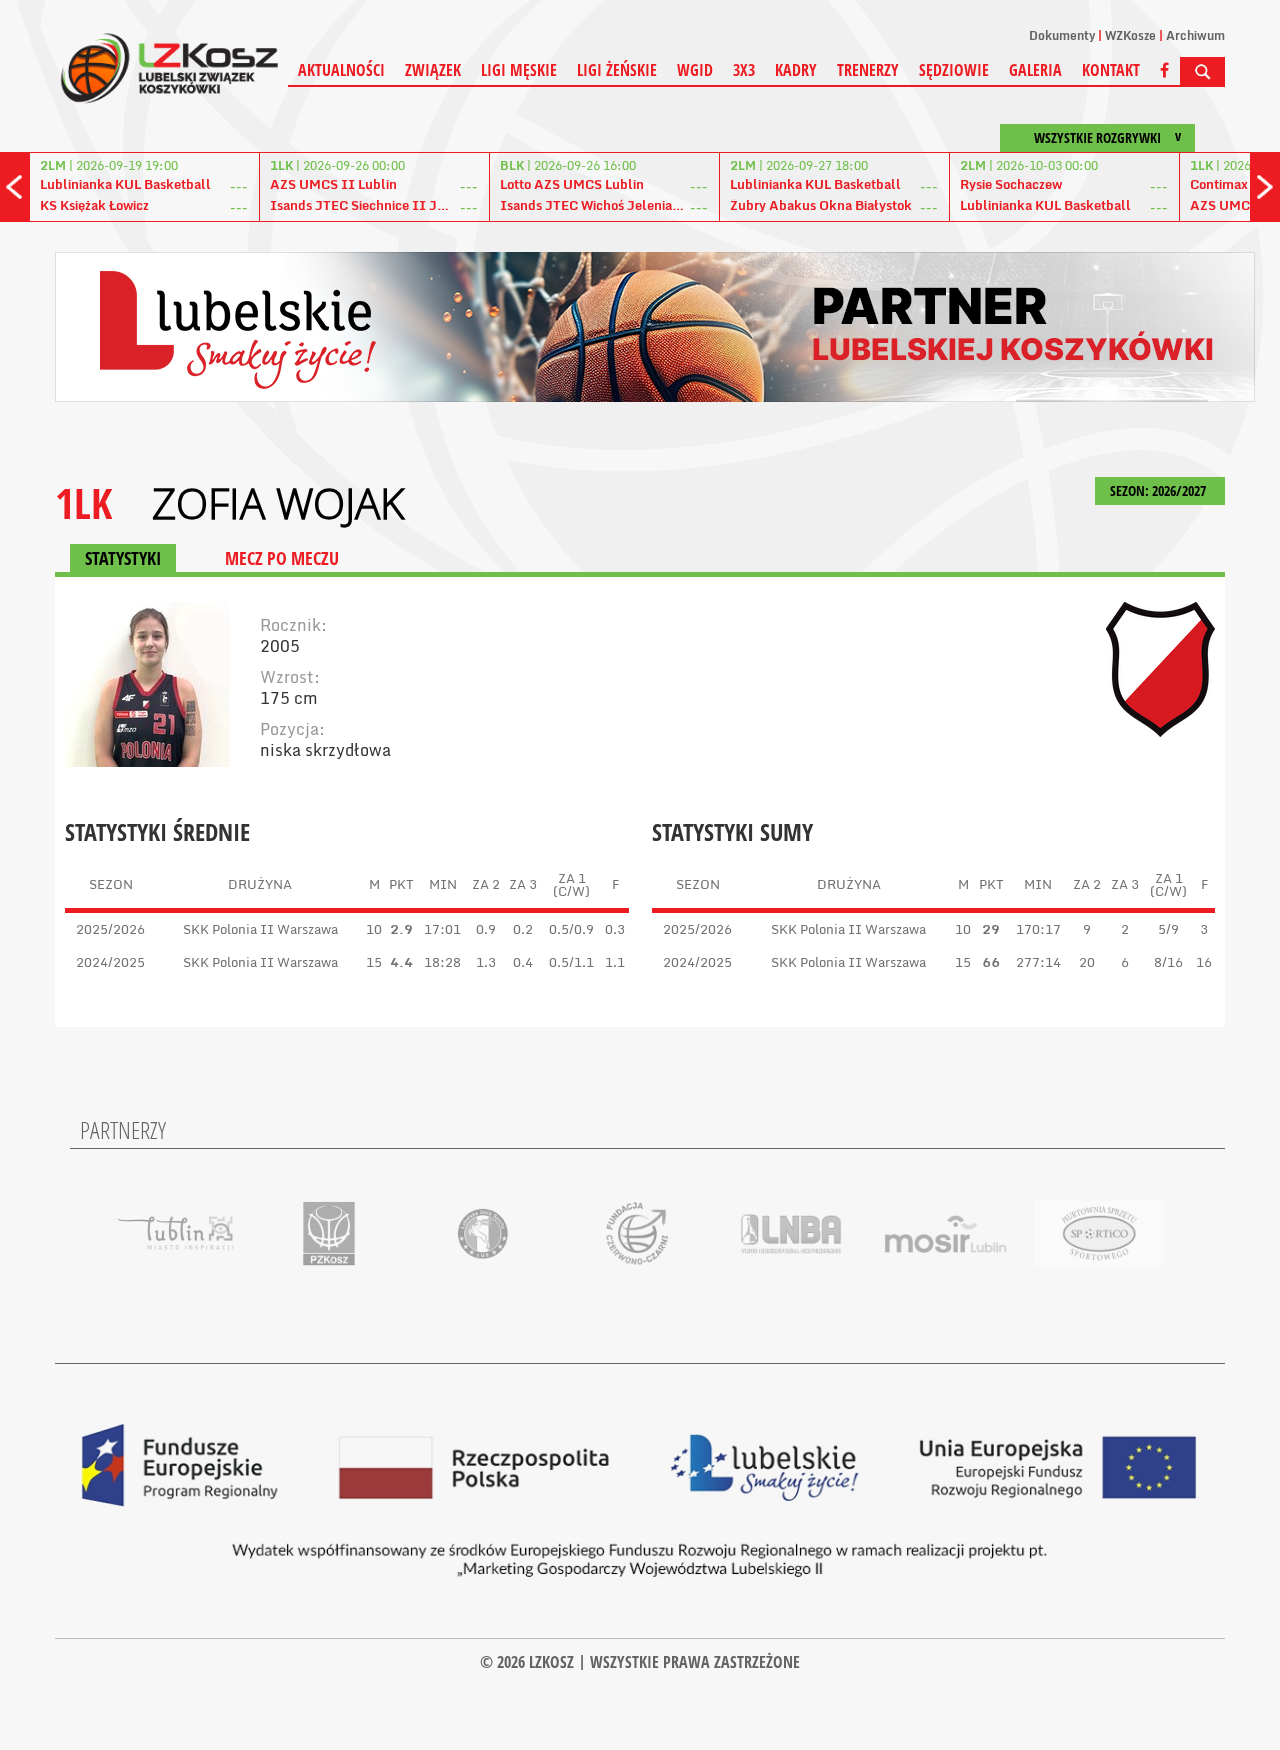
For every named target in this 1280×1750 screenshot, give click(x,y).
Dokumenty (1062, 35)
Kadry (796, 70)
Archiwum (1195, 35)
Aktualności (341, 70)
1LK (83, 502)
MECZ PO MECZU (282, 558)
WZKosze (1130, 35)
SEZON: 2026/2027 (1159, 490)
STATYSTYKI (123, 558)
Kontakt (1111, 70)
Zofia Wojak (278, 503)
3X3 (744, 70)
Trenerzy (868, 70)
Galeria (1035, 70)
